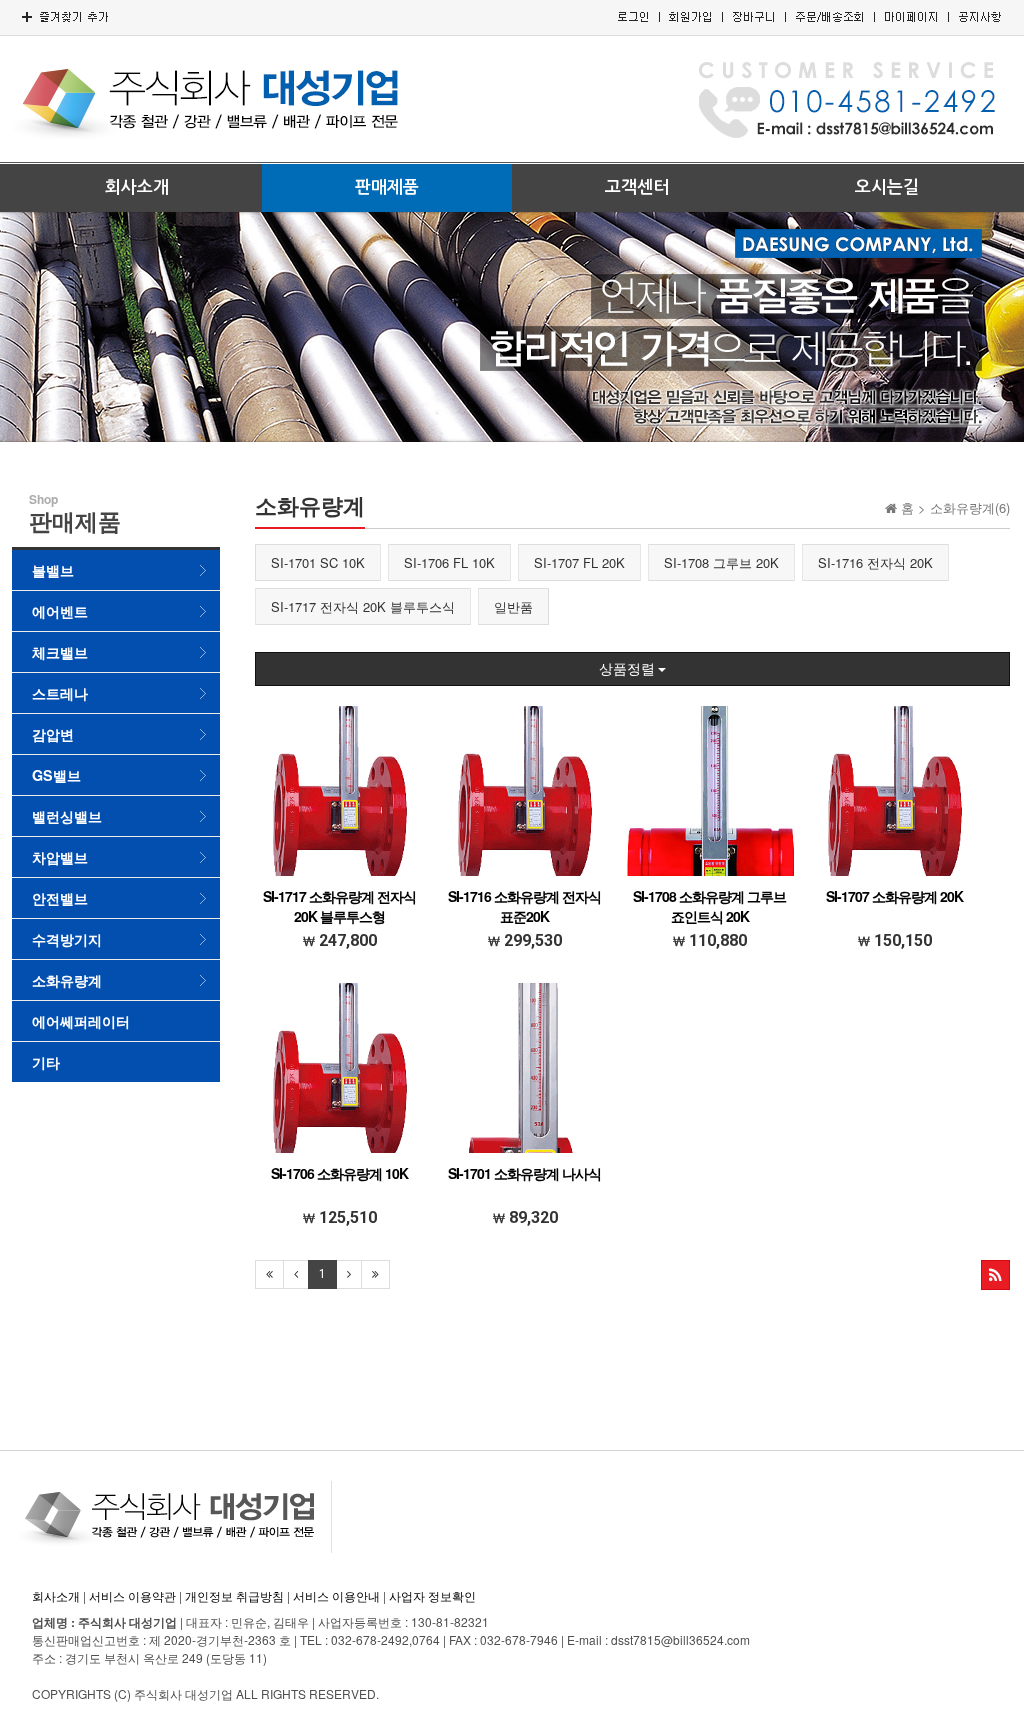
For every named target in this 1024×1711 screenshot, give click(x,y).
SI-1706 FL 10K (449, 562)
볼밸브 (53, 570)
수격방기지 (67, 939)
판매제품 (387, 187)
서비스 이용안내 (336, 1595)
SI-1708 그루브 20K (721, 562)
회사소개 (137, 187)
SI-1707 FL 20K (579, 562)
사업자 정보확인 (432, 1595)
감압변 (53, 734)
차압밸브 (60, 857)
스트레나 (60, 693)
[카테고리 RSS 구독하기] (995, 1275)
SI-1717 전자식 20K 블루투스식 (363, 606)
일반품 (513, 606)
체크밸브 (60, 652)
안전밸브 (60, 898)
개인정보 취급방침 (234, 1595)
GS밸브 (56, 775)
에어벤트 (60, 611)
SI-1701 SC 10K (318, 562)
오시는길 (887, 187)
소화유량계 (67, 980)
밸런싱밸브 (67, 816)
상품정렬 (628, 669)
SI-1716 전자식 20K (875, 562)
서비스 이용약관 (132, 1595)
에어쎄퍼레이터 (81, 1021)
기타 (46, 1062)
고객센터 (637, 187)
